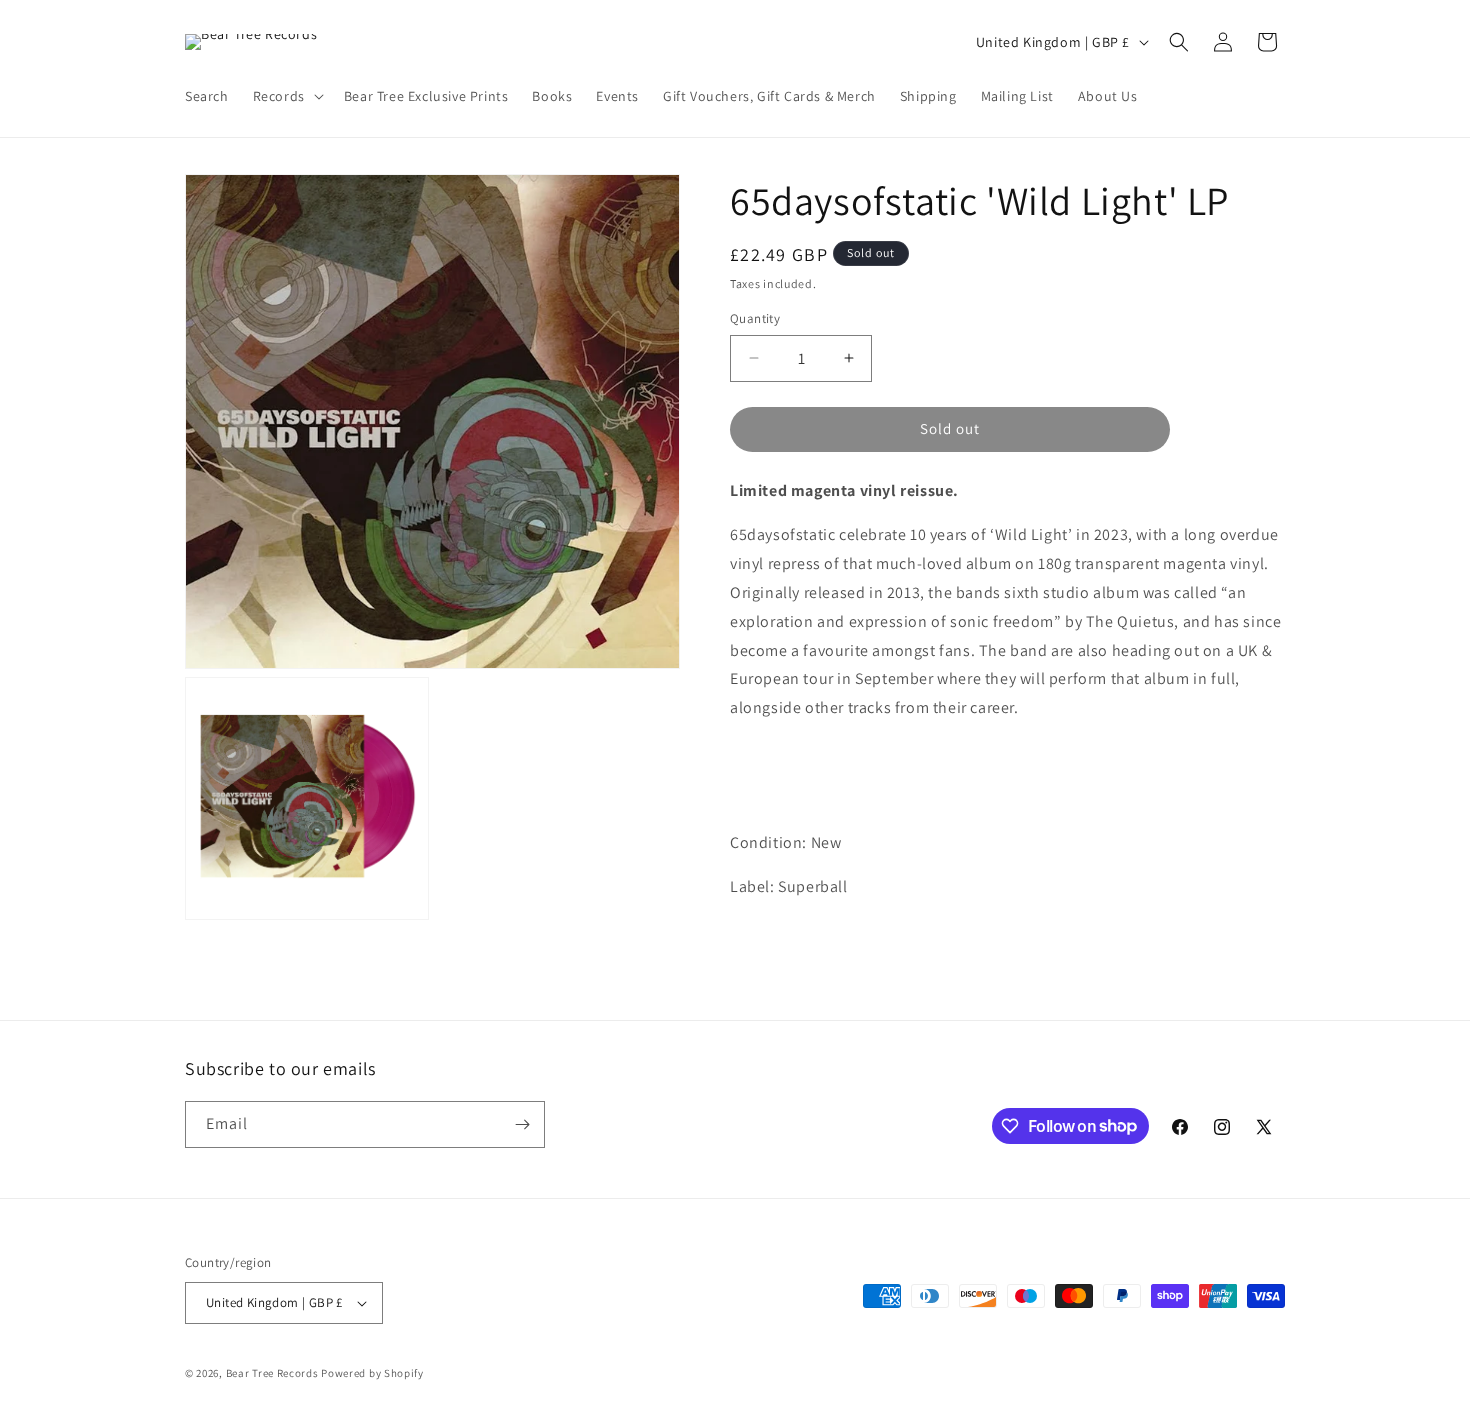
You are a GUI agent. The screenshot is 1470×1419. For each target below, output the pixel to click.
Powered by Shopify (372, 1373)
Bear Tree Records (272, 1373)
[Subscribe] (522, 1124)
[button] (286, 96)
